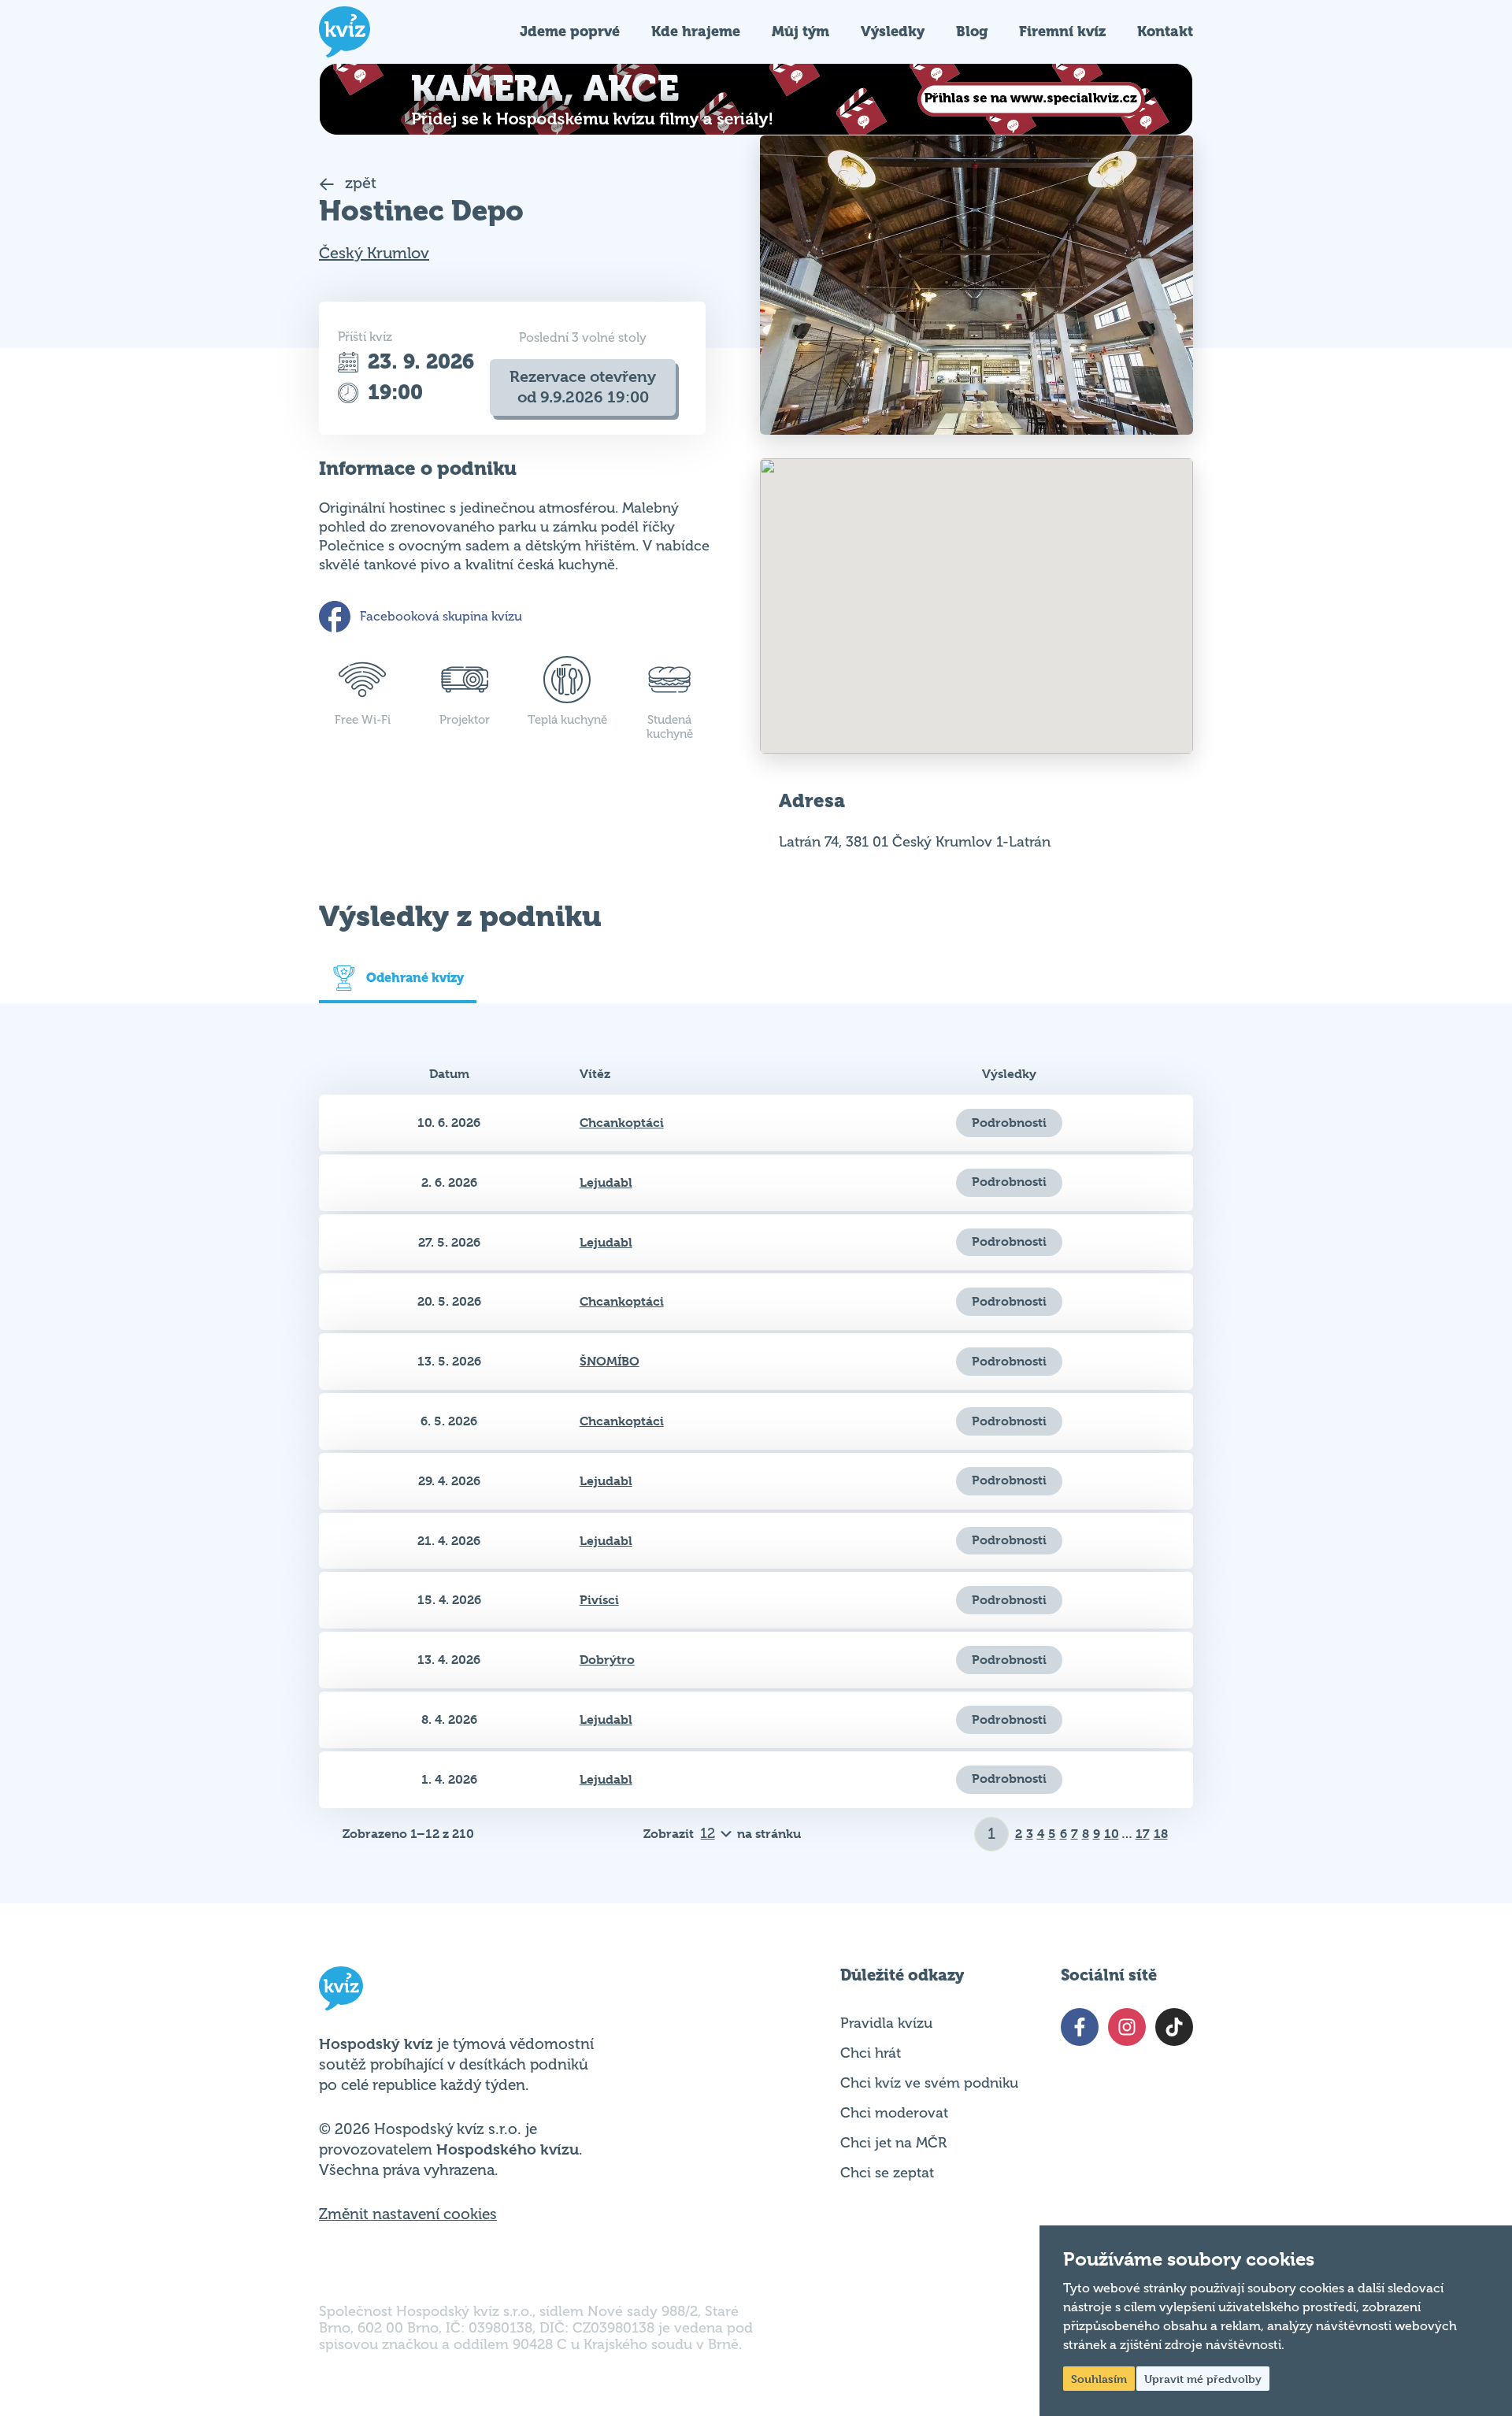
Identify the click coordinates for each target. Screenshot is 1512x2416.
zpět (359, 183)
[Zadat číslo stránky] (992, 1834)
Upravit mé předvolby (1203, 2379)
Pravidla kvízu (886, 2023)
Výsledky (893, 31)
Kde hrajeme (696, 31)
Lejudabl (606, 1182)
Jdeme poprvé (570, 31)
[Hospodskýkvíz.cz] (345, 32)
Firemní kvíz (1062, 31)
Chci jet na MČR (893, 2143)
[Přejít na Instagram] (1127, 2027)
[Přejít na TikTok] (1174, 2027)
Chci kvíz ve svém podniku (929, 2083)
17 (1143, 1834)
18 (1161, 1834)
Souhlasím (1099, 2379)
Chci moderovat (894, 2113)
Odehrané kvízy (415, 978)
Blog (972, 31)
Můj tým (800, 31)
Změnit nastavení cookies (408, 2214)
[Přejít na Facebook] (1080, 2027)
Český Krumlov (374, 253)
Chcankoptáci (622, 1123)
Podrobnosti (1009, 1123)
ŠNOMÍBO (610, 1361)
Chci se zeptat (887, 2173)
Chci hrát (871, 2053)
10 (1112, 1834)
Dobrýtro (607, 1660)
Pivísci (599, 1600)
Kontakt (1165, 31)
